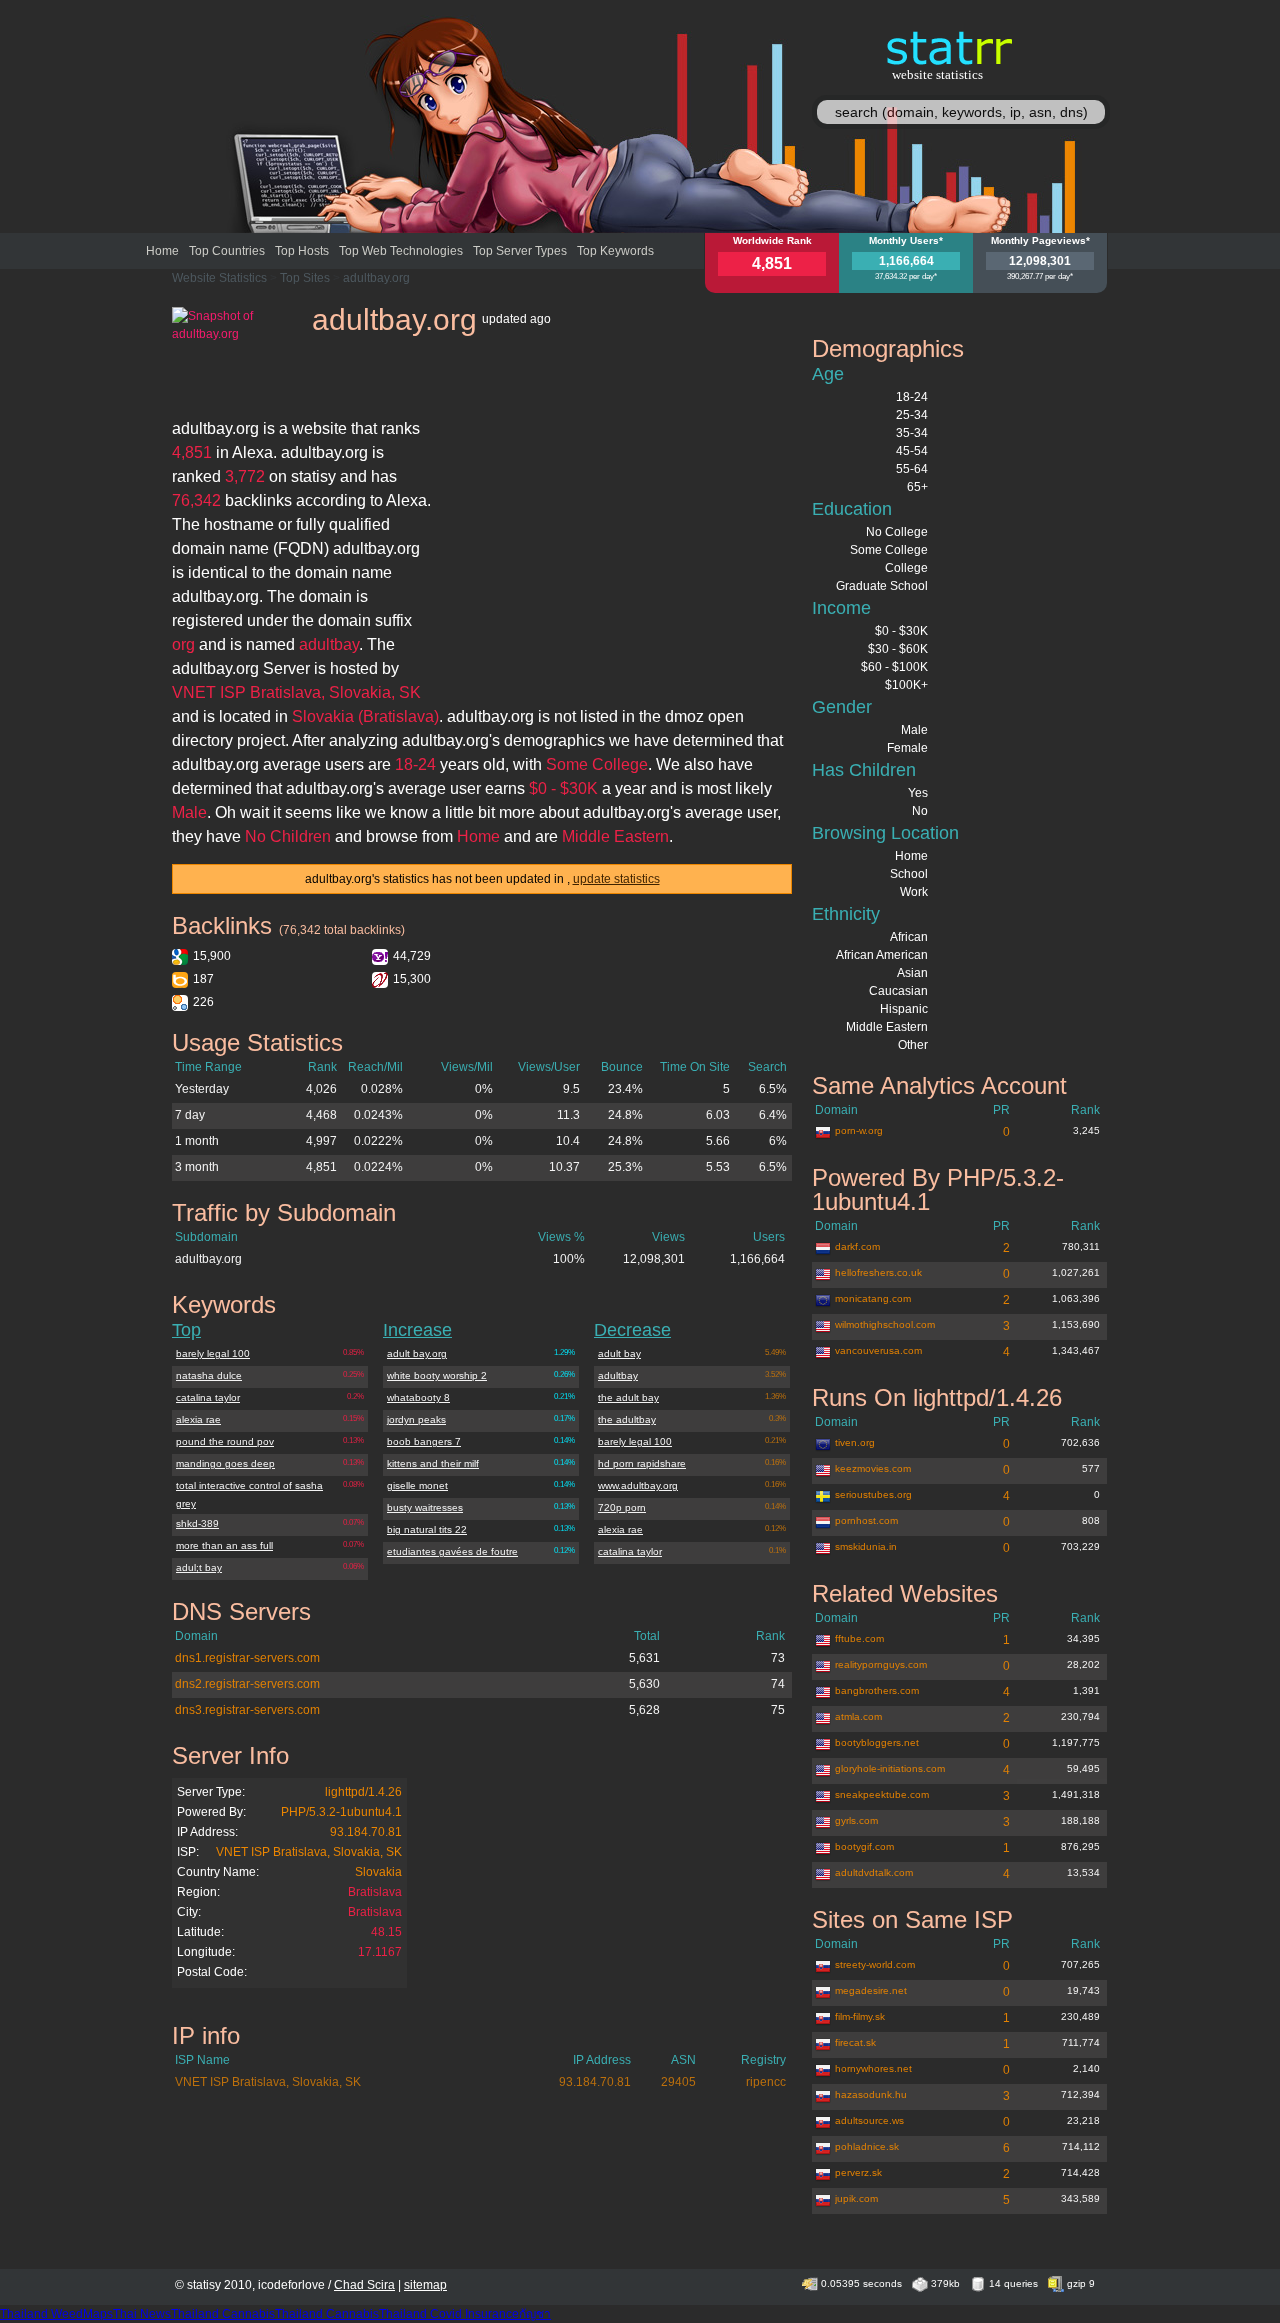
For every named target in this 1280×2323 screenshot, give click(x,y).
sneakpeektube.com (882, 1794)
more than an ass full (224, 1545)
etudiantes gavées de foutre (452, 1551)
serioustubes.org (873, 1494)
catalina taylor (208, 1397)
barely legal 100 (213, 1353)
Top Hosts (302, 251)
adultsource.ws (869, 2120)
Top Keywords (615, 251)
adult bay (619, 1353)
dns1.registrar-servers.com (247, 1658)
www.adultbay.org (638, 1485)
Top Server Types (520, 251)
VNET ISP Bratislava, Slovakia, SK (309, 1852)
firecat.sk (855, 2042)
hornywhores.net (873, 2068)
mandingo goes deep (225, 1463)
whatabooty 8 (418, 1397)
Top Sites (305, 278)
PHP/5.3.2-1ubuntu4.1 (341, 1812)
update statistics (616, 879)
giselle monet (417, 1485)
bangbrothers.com (877, 1690)
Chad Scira (364, 2285)
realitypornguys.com (881, 1664)
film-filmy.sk (860, 2016)
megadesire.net (871, 1990)
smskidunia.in (866, 1546)
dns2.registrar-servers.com (247, 1684)
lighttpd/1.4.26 (363, 1792)
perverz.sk (858, 2172)
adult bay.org (417, 1353)
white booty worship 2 (437, 1375)
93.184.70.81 (366, 1832)
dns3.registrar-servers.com (247, 1710)
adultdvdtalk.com (874, 1872)
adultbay (618, 1375)
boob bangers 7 (424, 1441)
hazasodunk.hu (871, 2094)
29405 (678, 2082)
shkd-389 (197, 1523)
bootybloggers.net (877, 1742)
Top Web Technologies (401, 251)
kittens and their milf (433, 1463)
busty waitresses (425, 1507)
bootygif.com (864, 1846)
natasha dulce (209, 1375)
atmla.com (858, 1716)
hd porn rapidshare (642, 1463)
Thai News (142, 2314)
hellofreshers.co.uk (878, 1272)
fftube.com (859, 1638)
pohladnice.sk (867, 2146)
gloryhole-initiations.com (890, 1768)
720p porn (622, 1507)
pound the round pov (225, 1441)
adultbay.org (376, 278)
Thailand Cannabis (223, 2314)
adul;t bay (199, 1567)
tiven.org (855, 1442)
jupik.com (856, 2198)
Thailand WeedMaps (56, 2314)
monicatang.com (873, 1298)
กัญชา (535, 2314)
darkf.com (857, 1246)
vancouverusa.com (878, 1350)
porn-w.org (859, 1130)
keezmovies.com (873, 1468)
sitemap (425, 2285)
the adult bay (628, 1397)
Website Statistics (219, 278)
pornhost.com (866, 1520)
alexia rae (198, 1419)
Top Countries (227, 251)
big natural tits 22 (427, 1529)
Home (162, 251)
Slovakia (378, 1872)
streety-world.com (875, 1964)
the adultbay (627, 1419)
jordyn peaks (416, 1419)
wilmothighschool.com (885, 1324)
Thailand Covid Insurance (449, 2314)
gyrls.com (856, 1820)
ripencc (766, 2082)
